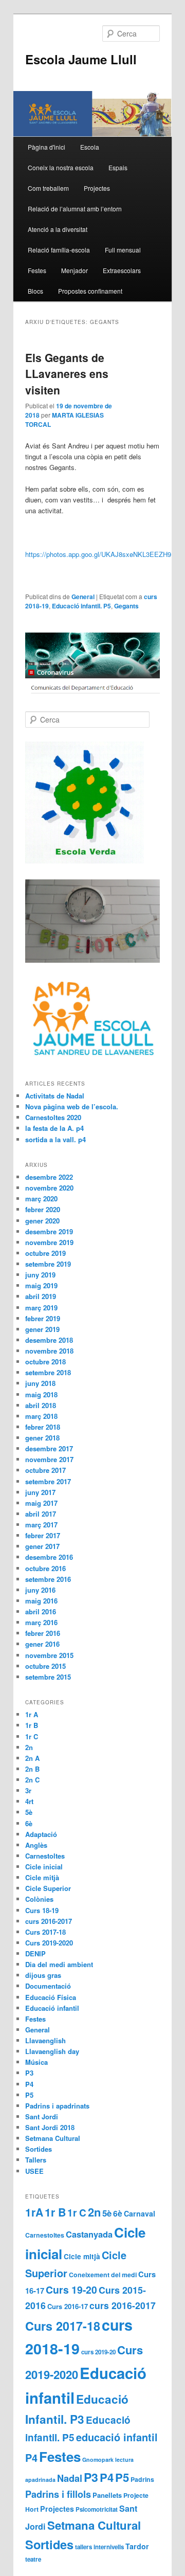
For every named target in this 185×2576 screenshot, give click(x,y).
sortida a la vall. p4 (55, 1139)
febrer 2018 (43, 1427)
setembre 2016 (48, 1579)
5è (29, 1812)
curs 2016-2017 (49, 1921)
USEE (34, 2171)
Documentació (48, 1986)
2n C (32, 1780)
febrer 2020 (43, 1209)
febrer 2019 (43, 1318)
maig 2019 (41, 1285)
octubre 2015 (45, 1666)
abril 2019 (41, 1296)
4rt (29, 1801)
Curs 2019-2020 (49, 1943)
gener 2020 (42, 1221)
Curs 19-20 (71, 2290)
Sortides (39, 2149)
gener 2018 (42, 1438)
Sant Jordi (42, 2116)
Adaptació (41, 1834)
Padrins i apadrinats (57, 2106)
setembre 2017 (48, 1481)
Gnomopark (98, 2460)
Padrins (142, 2479)
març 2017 (41, 1525)
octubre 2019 (45, 1253)
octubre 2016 (45, 1568)
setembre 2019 (48, 1264)
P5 (29, 2095)
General (83, 597)
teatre (33, 2559)
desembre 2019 (49, 1231)
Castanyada (89, 2234)
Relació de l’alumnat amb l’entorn (75, 209)
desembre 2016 (49, 1557)
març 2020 (41, 1199)
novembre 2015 (49, 1655)
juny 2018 (40, 1383)
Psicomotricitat (97, 2509)
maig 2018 (41, 1394)
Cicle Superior (48, 1888)
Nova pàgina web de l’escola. (72, 1106)
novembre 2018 (49, 1351)
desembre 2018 (49, 1340)
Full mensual (123, 250)
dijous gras (43, 1975)
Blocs (35, 291)
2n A (32, 1758)
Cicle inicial (44, 1867)
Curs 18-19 (42, 1910)
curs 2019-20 (98, 2352)
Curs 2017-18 (45, 1932)
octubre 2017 (45, 1470)
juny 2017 (40, 1492)
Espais (118, 167)
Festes (37, 270)
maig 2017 (41, 1503)
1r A (32, 1714)
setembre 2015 (48, 1677)
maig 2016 (41, 1601)
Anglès (36, 1845)
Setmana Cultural (53, 2138)
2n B (32, 1769)
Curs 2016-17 (68, 2306)
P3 (29, 2073)
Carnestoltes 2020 (53, 1117)
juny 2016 (40, 1590)
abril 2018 (41, 1405)
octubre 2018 (45, 1362)
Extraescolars (122, 270)
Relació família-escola (59, 250)
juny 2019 (40, 1275)
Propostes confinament (90, 291)
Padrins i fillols (58, 2494)
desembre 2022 (49, 1177)
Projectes (97, 188)
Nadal (70, 2478)
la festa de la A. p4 (54, 1128)
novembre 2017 (49, 1459)
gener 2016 (42, 1644)
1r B (32, 1725)
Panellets (107, 2495)
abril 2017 (41, 1514)
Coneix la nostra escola (61, 167)
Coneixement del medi (103, 2275)
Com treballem (48, 188)
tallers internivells (99, 2547)
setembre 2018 (48, 1372)
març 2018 (41, 1416)
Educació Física (51, 1997)
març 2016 (41, 1622)
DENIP (35, 1953)
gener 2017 (42, 1546)
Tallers (36, 2160)
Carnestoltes (45, 1856)
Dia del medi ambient (59, 1964)
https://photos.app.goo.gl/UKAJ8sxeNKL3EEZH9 (98, 554)
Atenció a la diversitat (58, 229)
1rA (34, 2212)
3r (28, 1790)
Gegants (126, 606)
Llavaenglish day (52, 2051)
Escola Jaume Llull (81, 59)
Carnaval (140, 2213)
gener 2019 (42, 1329)
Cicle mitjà (42, 1877)
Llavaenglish (45, 2040)
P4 (29, 2084)
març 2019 (41, 1308)
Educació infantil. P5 (81, 606)
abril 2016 (41, 1611)
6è (29, 1823)
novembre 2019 (49, 1242)
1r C (32, 1736)
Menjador (75, 270)
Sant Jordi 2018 (50, 2127)
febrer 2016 (43, 1633)
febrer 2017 (43, 1535)
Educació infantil (52, 2008)
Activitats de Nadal (55, 1096)
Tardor (137, 2546)
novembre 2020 (49, 1188)
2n (29, 1747)
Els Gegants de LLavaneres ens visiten (67, 374)
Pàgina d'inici (47, 147)
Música (36, 2062)
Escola (90, 147)
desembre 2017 (49, 1448)
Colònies (39, 1899)
